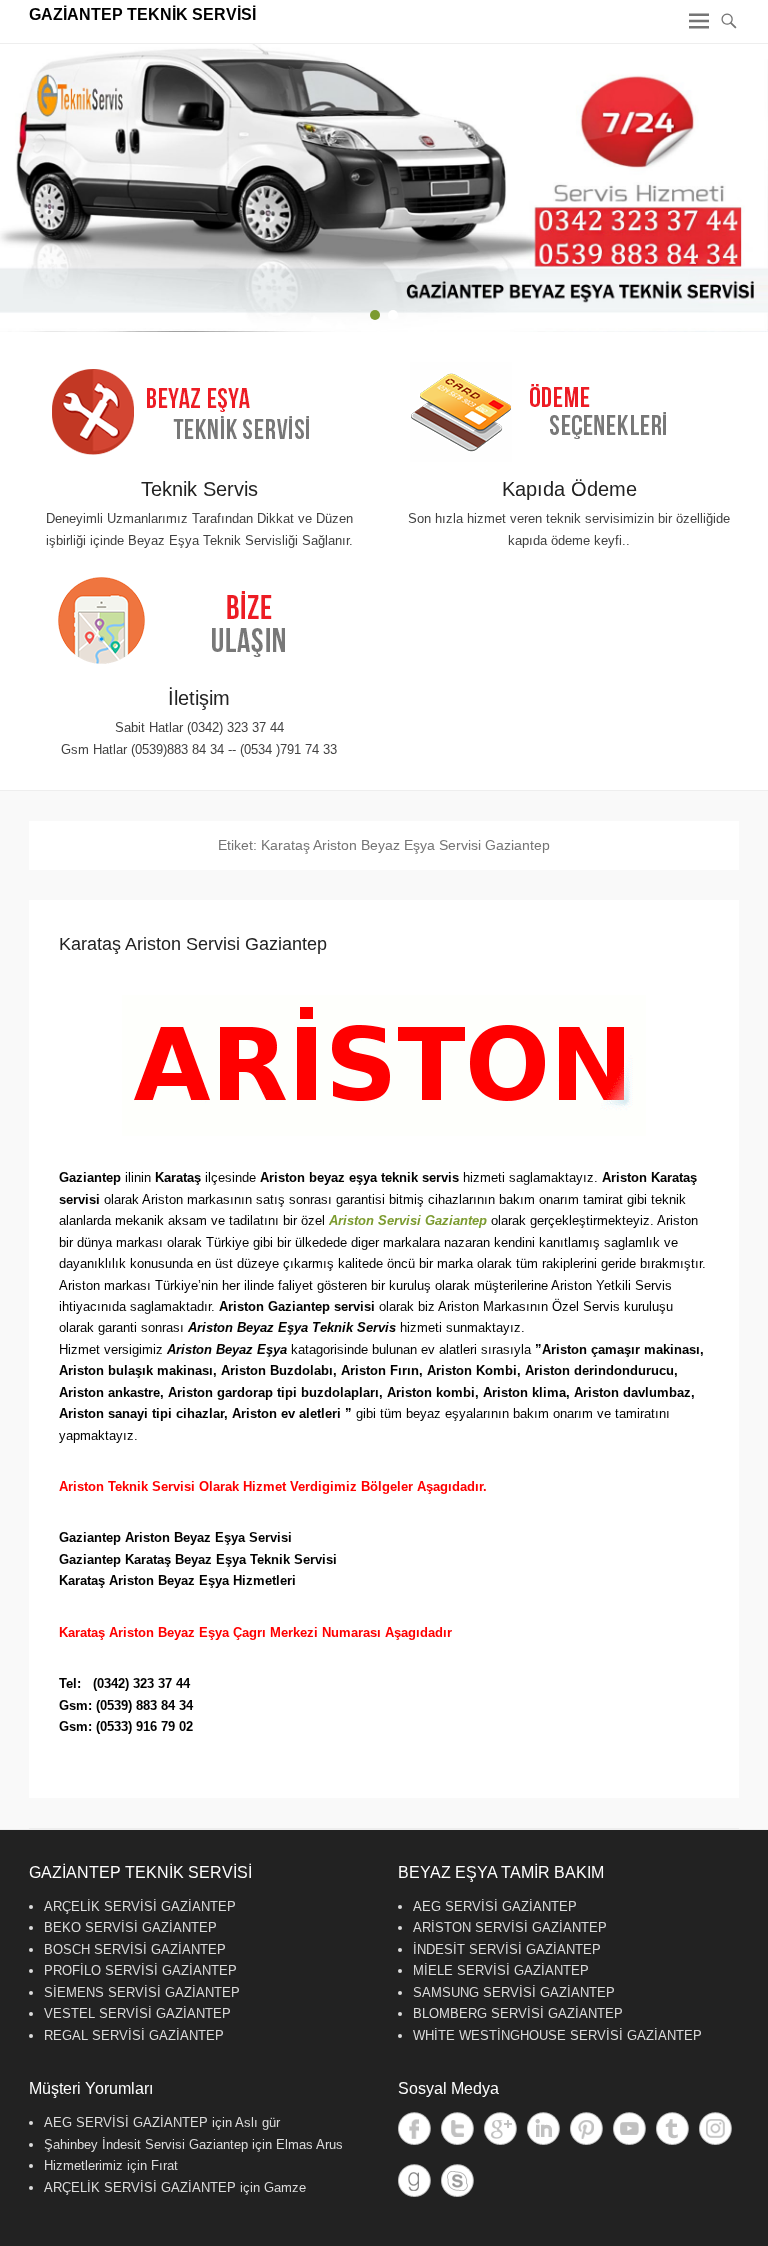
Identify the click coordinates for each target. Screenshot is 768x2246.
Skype (457, 2180)
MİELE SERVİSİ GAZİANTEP (501, 1970)
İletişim (199, 698)
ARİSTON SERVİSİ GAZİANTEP (510, 1927)
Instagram (715, 2128)
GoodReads (414, 2180)
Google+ (500, 2128)
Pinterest (586, 2128)
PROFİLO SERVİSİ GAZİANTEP (140, 1970)
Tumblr (672, 2128)
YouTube (629, 2128)
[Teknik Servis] (199, 412)
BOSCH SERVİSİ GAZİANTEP (135, 1949)
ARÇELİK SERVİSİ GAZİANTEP (140, 1906)
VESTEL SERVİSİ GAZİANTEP (137, 2013)
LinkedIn (543, 2128)
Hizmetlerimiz (83, 2165)
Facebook (414, 2128)
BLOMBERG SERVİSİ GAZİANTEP (518, 2013)
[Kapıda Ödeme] (569, 412)
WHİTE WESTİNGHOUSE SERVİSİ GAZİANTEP (557, 2035)
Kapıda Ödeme (569, 489)
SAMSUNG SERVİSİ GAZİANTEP (514, 1992)
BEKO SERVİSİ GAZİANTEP (130, 1927)
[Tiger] (384, 188)
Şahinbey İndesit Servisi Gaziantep (146, 2144)
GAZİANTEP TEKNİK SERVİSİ (142, 14)
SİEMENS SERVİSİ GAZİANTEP (142, 1992)
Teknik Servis (199, 489)
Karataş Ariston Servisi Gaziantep (193, 944)
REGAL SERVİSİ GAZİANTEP (134, 2035)
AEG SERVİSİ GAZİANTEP (495, 1906)
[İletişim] (199, 621)
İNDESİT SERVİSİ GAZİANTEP (507, 1949)
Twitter (457, 2128)
